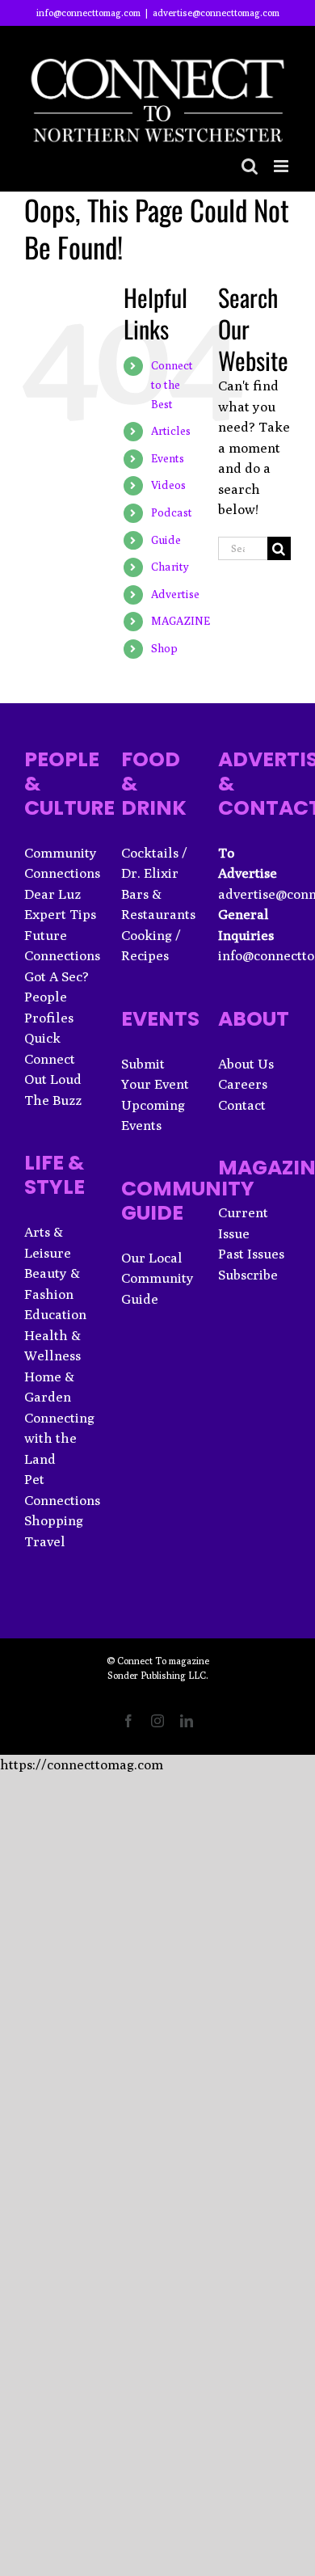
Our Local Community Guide (157, 1278)
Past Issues (251, 1254)
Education (55, 1314)
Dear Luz (52, 894)
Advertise (175, 594)
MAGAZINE (181, 621)
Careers (243, 1084)
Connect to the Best (172, 385)
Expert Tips (60, 914)
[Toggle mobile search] (250, 166)
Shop (164, 648)
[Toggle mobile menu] (282, 166)
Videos (168, 485)
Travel (45, 1541)
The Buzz (53, 1100)
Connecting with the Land (59, 1438)
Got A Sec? (57, 976)
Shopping (54, 1520)
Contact (242, 1105)
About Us (246, 1064)
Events (168, 458)
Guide (166, 540)
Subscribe (248, 1275)
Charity (170, 567)
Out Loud (53, 1079)
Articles (171, 431)
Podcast (172, 512)
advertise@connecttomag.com (216, 13)
